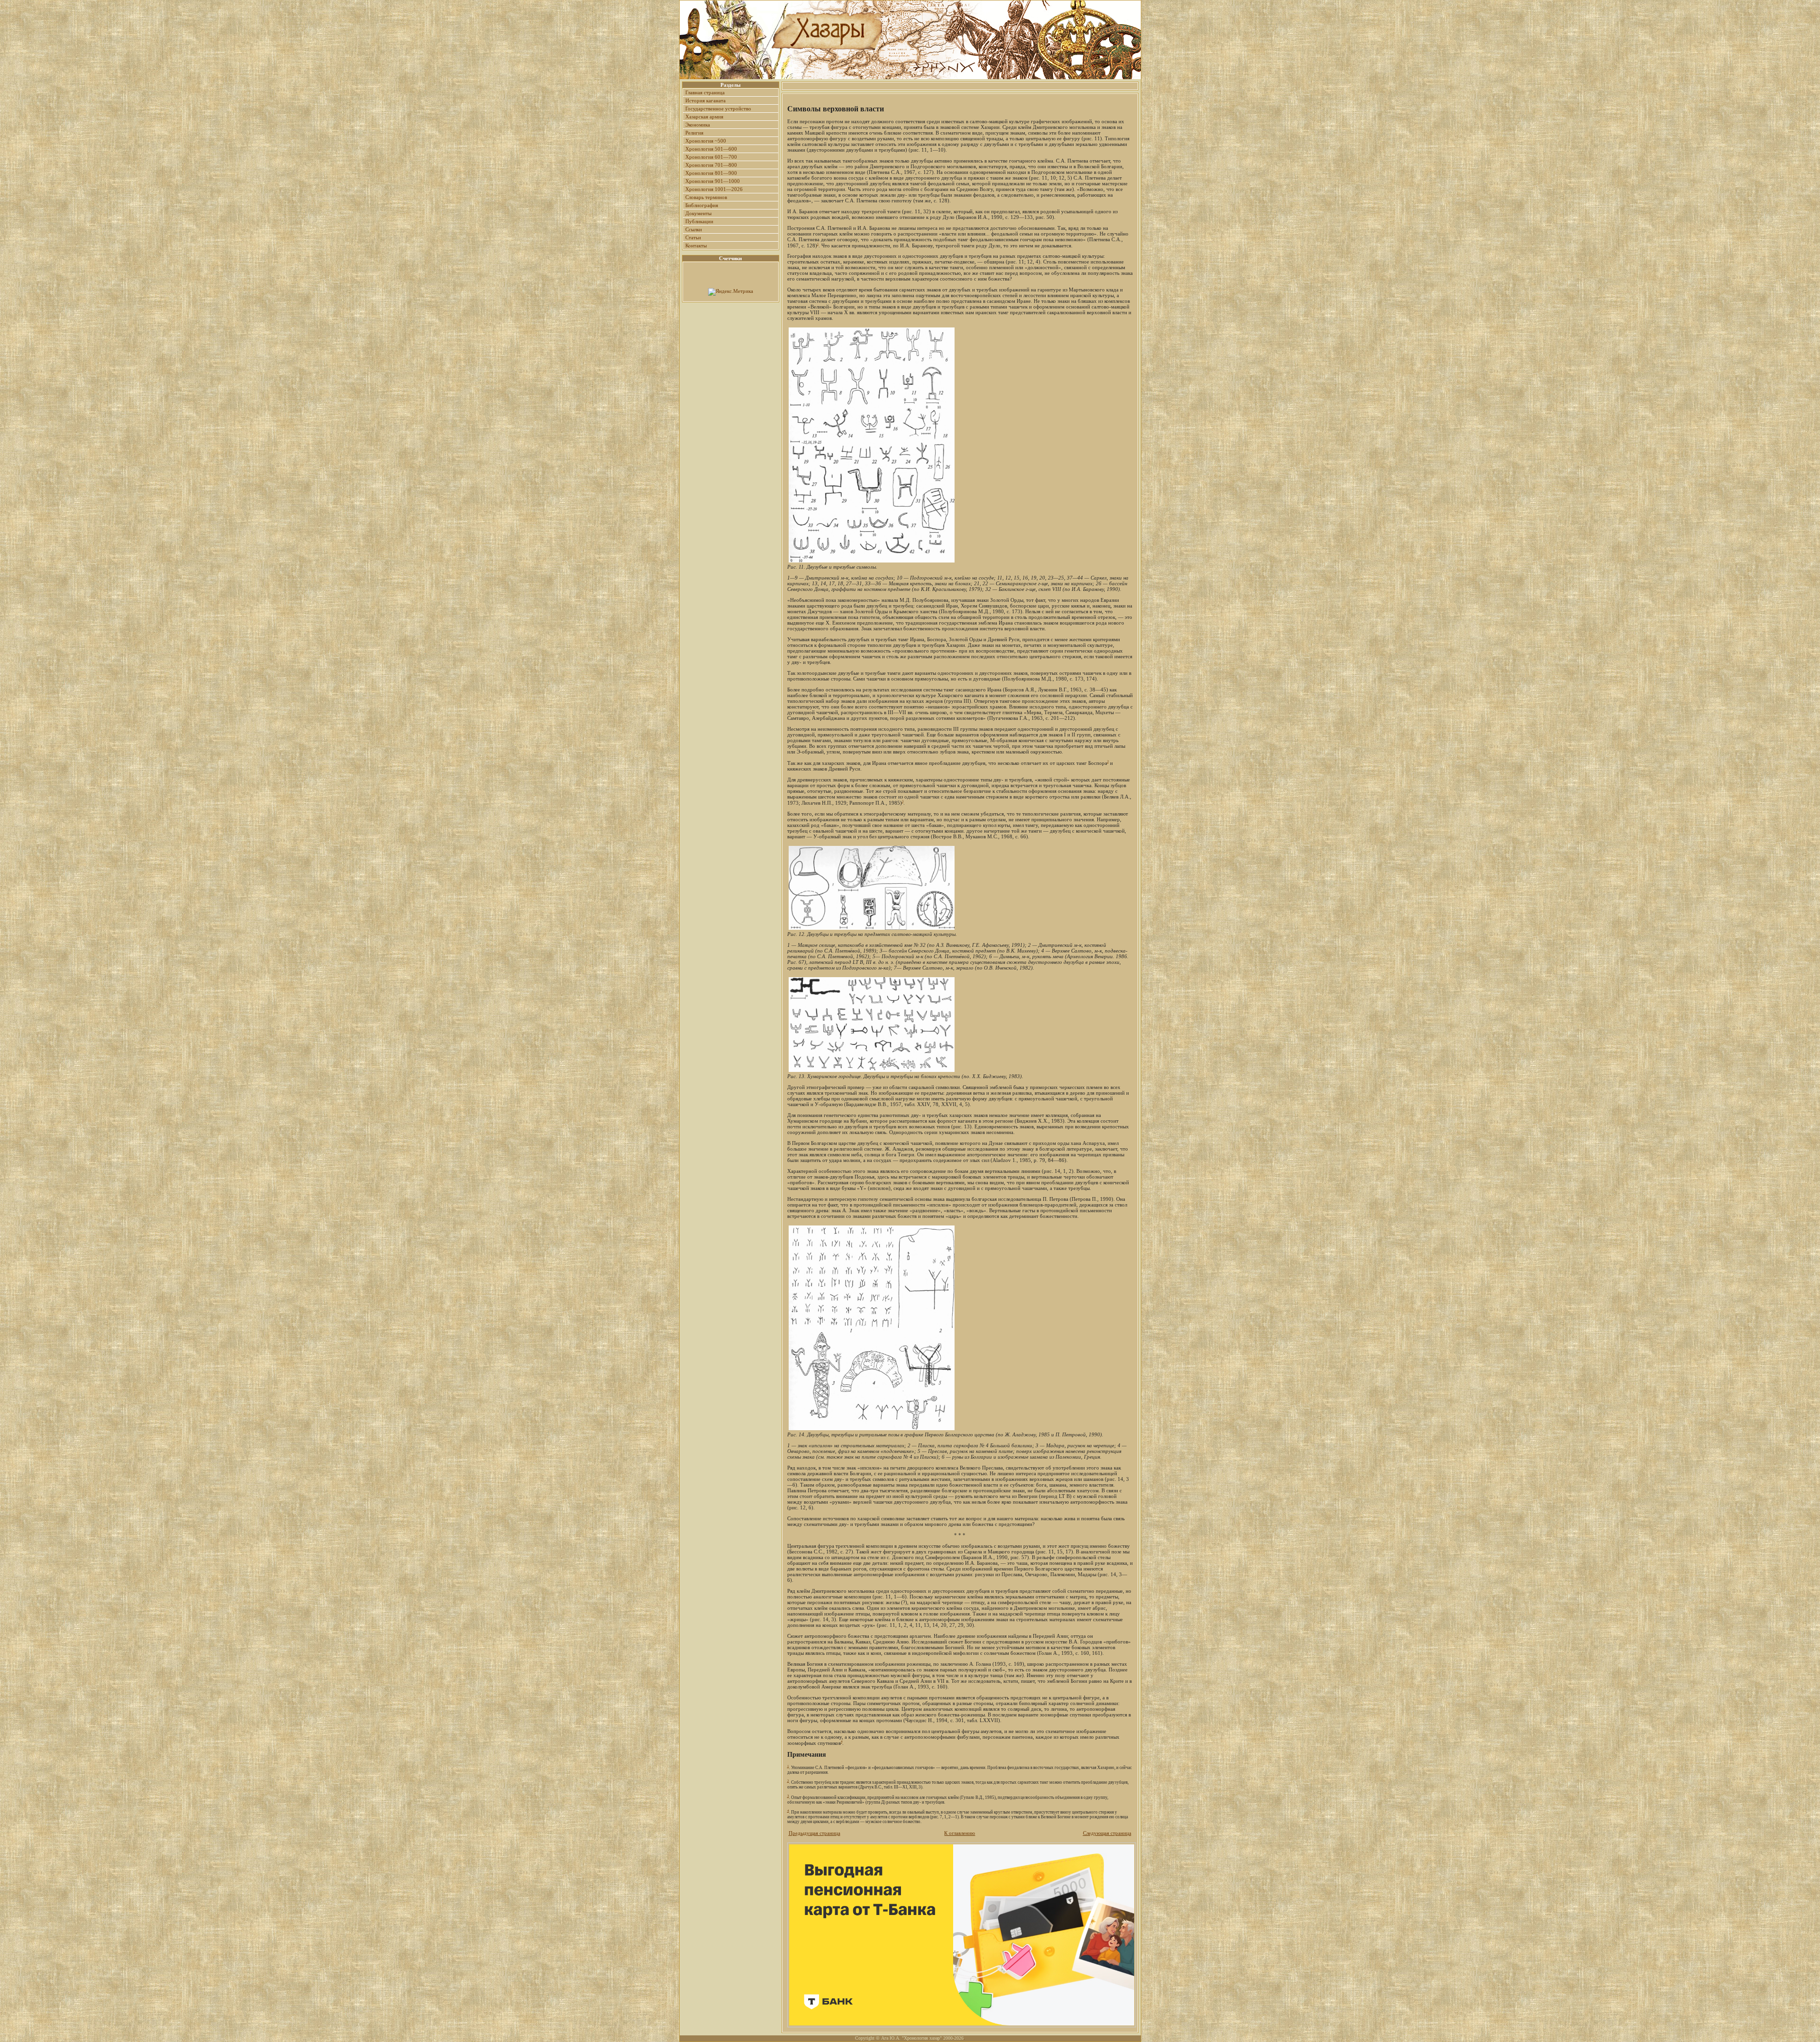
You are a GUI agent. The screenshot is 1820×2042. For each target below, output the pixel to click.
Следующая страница (1107, 1833)
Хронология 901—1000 (713, 181)
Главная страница (705, 92)
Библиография (702, 205)
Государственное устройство (718, 109)
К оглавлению (960, 1833)
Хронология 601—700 (711, 157)
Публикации (699, 221)
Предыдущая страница (814, 1833)
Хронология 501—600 (711, 149)
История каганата (705, 100)
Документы (698, 213)
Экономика (698, 125)
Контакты (696, 245)
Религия (694, 133)
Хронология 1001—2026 (714, 189)
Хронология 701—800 (711, 165)
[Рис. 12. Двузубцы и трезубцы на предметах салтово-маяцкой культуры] (872, 929)
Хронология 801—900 (711, 173)
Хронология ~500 (706, 141)
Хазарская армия (704, 117)
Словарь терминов (706, 197)
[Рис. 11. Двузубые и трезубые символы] (872, 562)
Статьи (693, 237)
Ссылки (694, 229)
